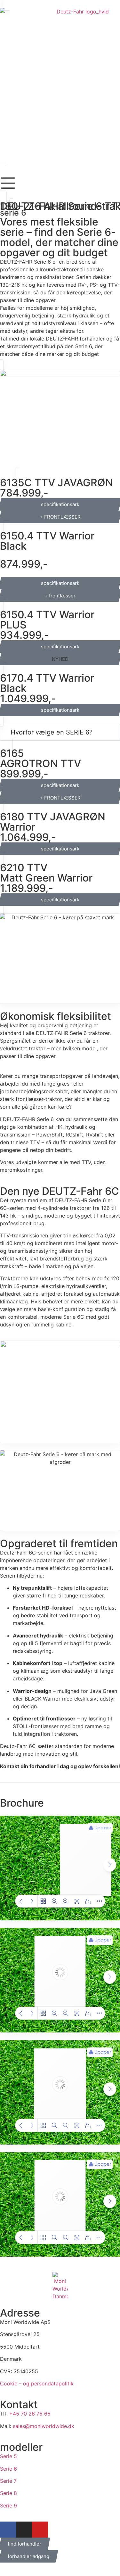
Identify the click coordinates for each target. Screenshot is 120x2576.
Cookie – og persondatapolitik (37, 2383)
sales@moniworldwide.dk (44, 2426)
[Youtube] (40, 2530)
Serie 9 (8, 2506)
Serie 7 (8, 2481)
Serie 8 (8, 2493)
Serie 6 (8, 2469)
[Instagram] (24, 2530)
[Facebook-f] (8, 2530)
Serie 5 (8, 2456)
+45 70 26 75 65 (30, 2414)
